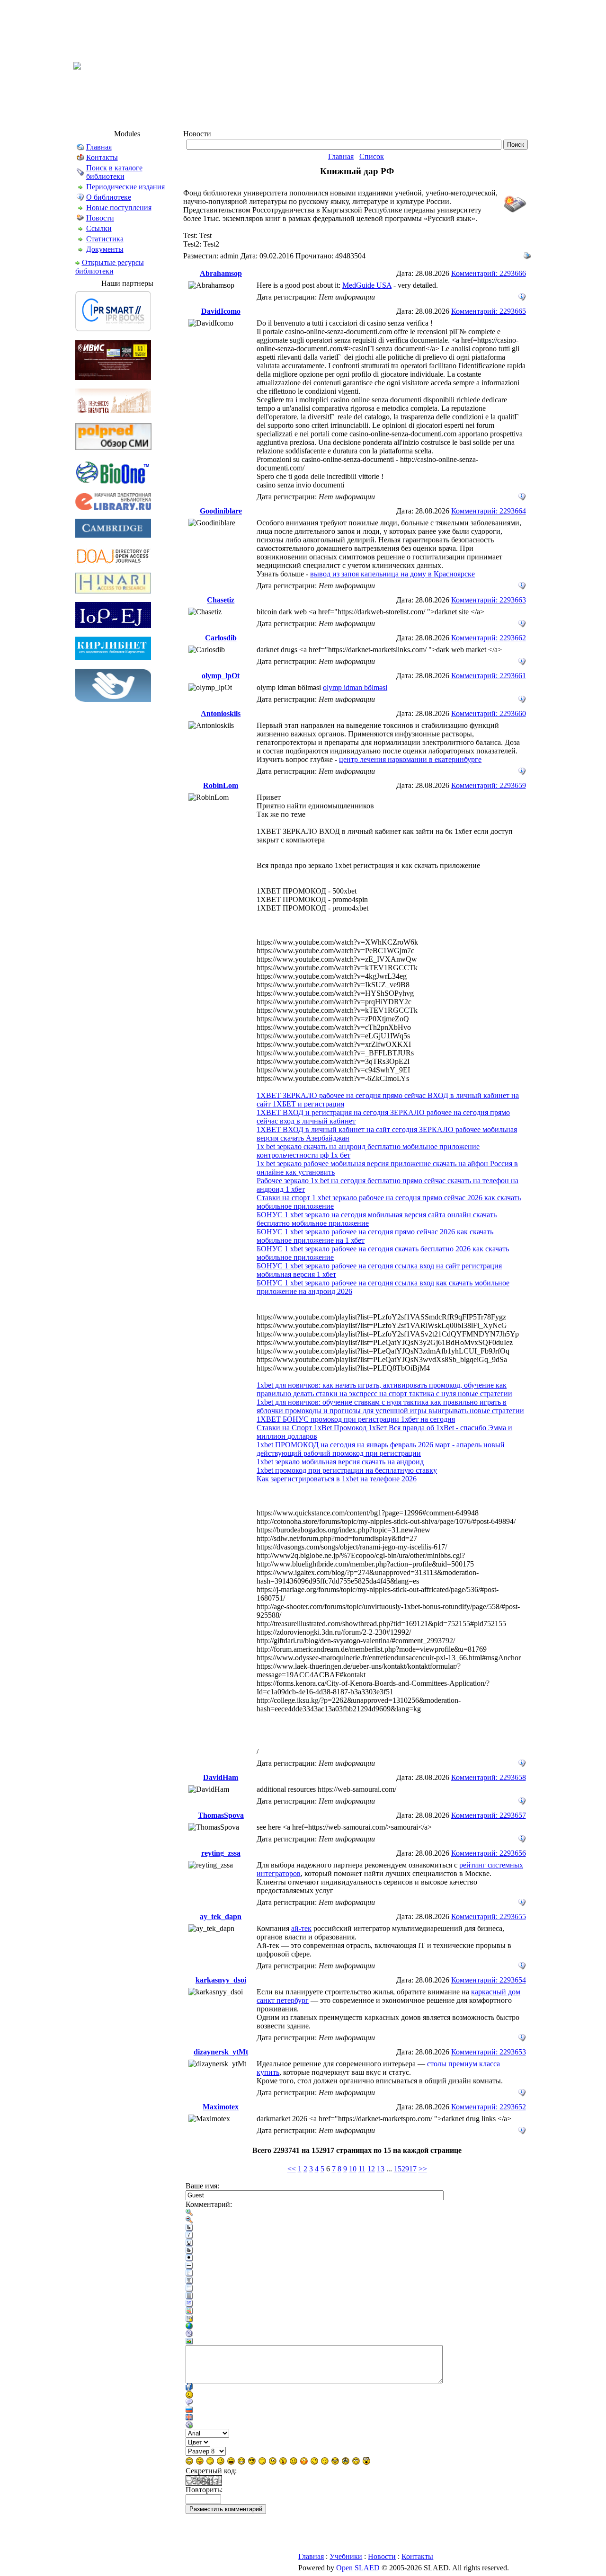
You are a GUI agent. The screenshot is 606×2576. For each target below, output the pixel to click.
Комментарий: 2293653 (489, 2052)
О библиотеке (109, 197)
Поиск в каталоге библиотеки (114, 172)
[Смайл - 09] (273, 2461)
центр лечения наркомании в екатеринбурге (410, 759)
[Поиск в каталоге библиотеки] (80, 173)
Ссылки (99, 228)
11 (362, 2169)
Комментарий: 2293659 (489, 785)
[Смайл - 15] (335, 2461)
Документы (105, 249)
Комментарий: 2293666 (489, 273)
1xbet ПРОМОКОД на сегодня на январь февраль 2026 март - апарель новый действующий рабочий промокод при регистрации (381, 1449)
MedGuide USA (367, 285)
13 (381, 2169)
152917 (405, 2169)
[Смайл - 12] (304, 2461)
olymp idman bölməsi (355, 687)
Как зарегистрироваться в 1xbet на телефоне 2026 (337, 1479)
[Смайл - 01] (189, 2461)
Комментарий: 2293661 (489, 676)
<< (292, 2169)
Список (372, 156)
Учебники (346, 2556)
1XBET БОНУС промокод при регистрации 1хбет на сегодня (356, 1419)
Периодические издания (125, 187)
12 (371, 2169)
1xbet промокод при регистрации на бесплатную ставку (347, 1470)
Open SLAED (358, 2568)
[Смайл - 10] (283, 2461)
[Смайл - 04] (221, 2461)
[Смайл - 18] (366, 2461)
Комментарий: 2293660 (489, 713)
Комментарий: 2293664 (489, 511)
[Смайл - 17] (356, 2461)
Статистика (105, 239)
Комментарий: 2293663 (489, 600)
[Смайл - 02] (200, 2461)
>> (423, 2169)
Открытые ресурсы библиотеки (110, 267)
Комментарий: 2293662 (489, 638)
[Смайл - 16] (346, 2461)
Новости (100, 218)
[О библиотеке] (80, 199)
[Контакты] (80, 159)
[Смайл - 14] (325, 2461)
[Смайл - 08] (262, 2461)
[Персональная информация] (522, 295)
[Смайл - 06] (241, 2461)
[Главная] (80, 148)
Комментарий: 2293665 (489, 311)
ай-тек (301, 1928)
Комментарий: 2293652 (489, 2107)
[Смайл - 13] (314, 2461)
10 (353, 2169)
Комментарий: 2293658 (489, 1777)
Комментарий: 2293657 (489, 1815)
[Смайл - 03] (210, 2461)
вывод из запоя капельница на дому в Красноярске (392, 574)
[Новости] (80, 219)
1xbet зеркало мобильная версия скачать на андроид (340, 1462)
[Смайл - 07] (252, 2461)
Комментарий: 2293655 (489, 1917)
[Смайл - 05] (231, 2461)
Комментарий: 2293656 (489, 1853)
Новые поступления (119, 208)
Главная (99, 147)
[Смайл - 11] (294, 2461)
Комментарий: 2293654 (489, 1980)
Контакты (102, 157)
